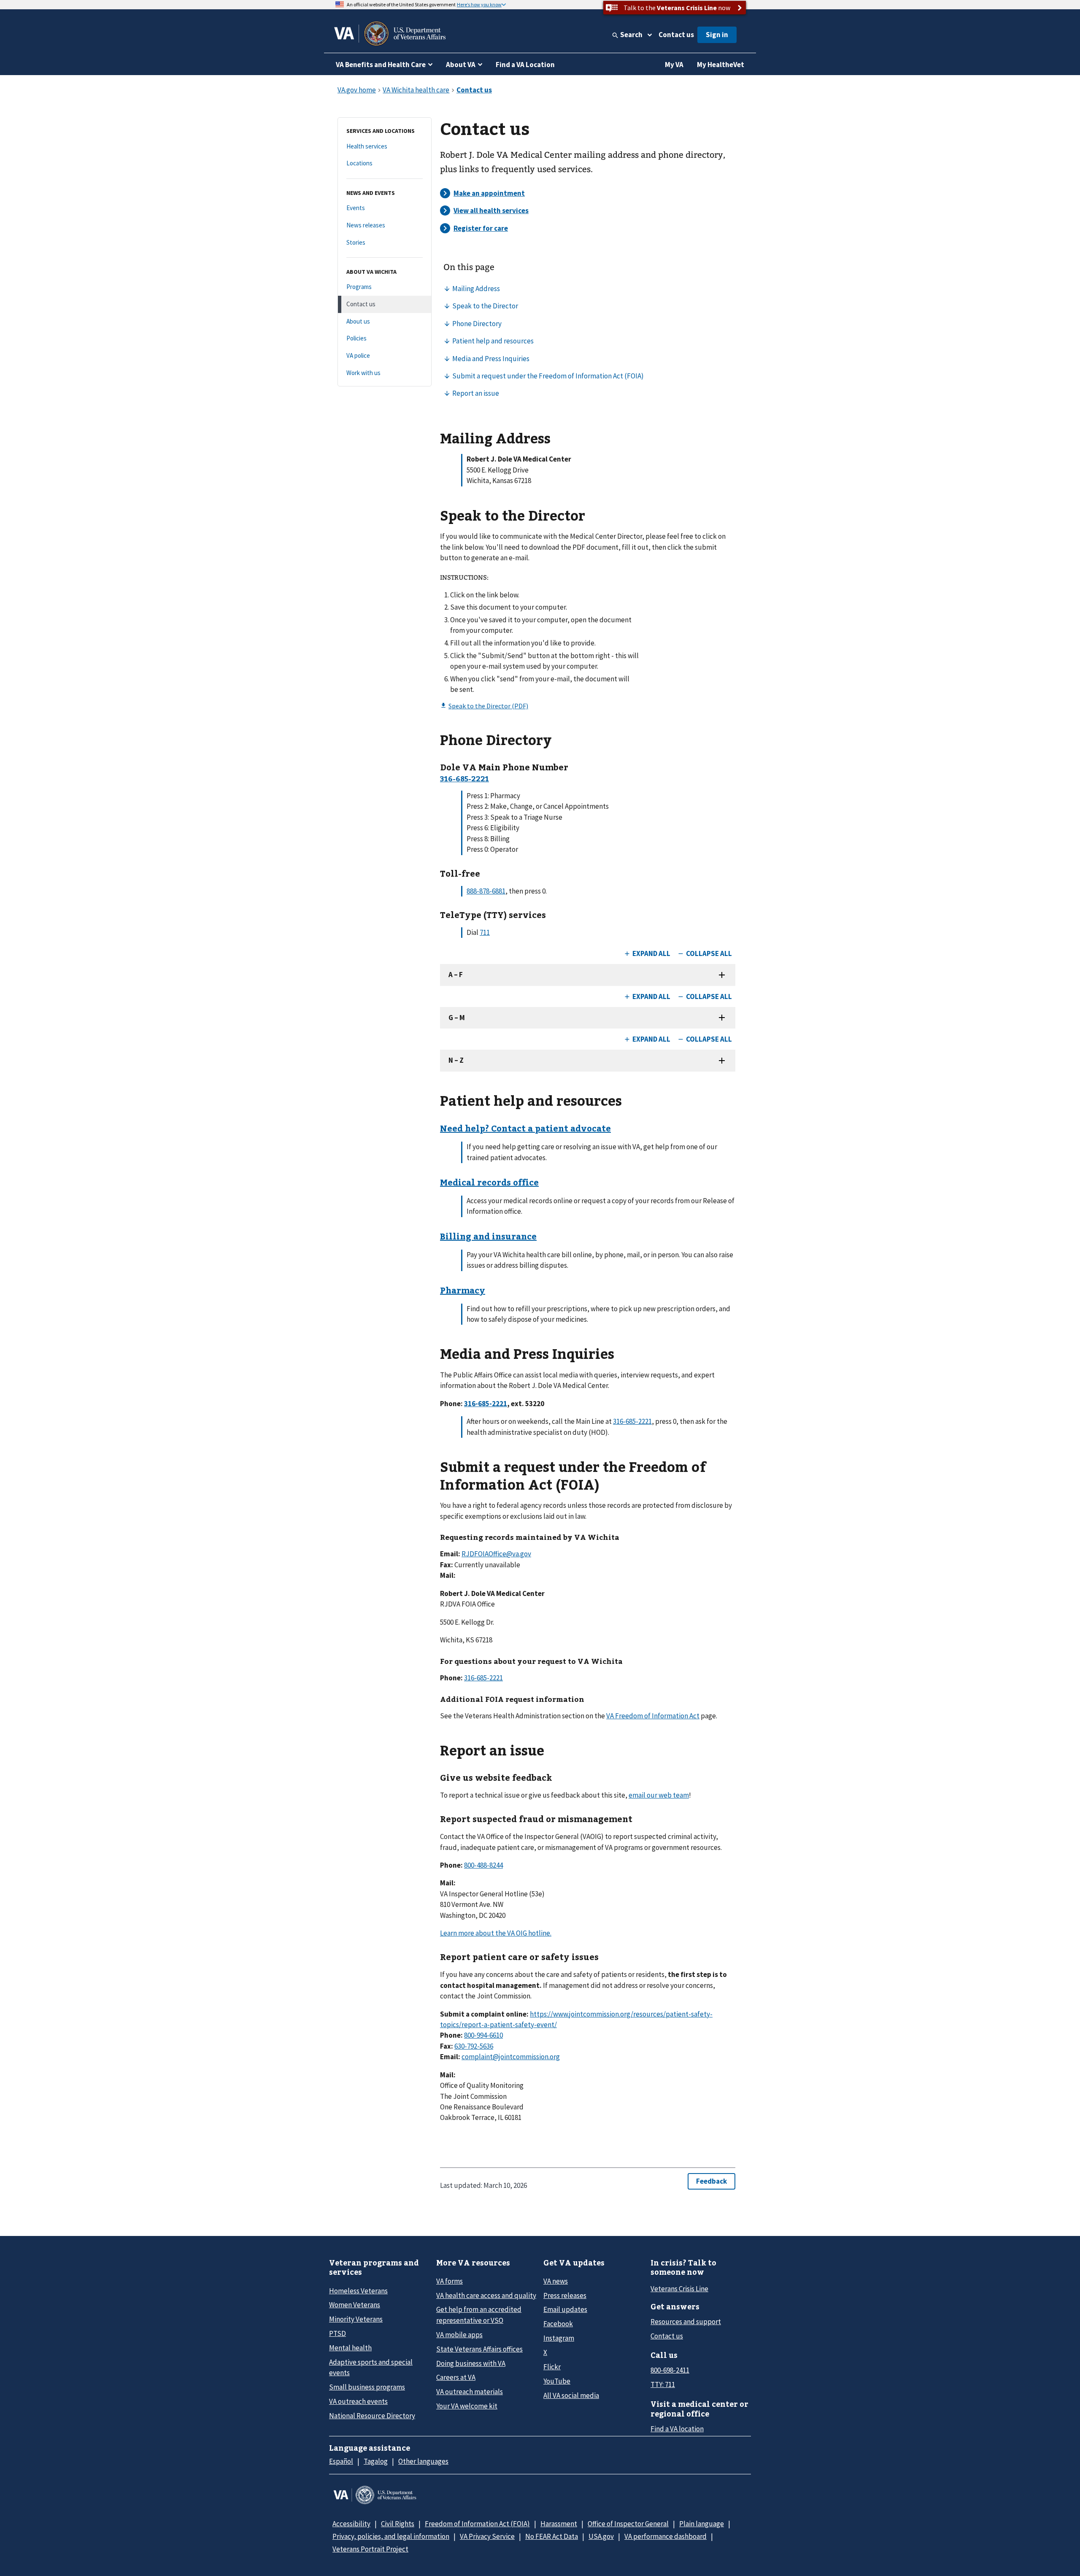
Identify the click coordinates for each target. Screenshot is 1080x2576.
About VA (461, 65)
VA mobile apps (459, 2335)
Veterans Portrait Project (370, 2549)
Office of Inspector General (628, 2524)
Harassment (559, 2524)
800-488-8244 (483, 1865)
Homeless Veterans (358, 2291)
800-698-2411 (670, 2370)
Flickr (552, 2367)
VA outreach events (358, 2401)
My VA (674, 65)
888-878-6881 (486, 891)
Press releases (565, 2295)
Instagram (559, 2338)
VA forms (450, 2281)
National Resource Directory (372, 2416)
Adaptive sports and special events (371, 2367)
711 (485, 932)
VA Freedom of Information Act (653, 1716)
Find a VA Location (525, 65)
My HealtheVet (721, 65)
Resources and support (686, 2322)
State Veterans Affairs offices (479, 2349)
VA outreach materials (470, 2392)
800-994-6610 (483, 2035)
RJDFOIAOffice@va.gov (496, 1554)
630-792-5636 (474, 2046)
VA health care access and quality (486, 2295)
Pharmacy (463, 1290)
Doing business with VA (471, 2363)
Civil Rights (398, 2524)
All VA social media (571, 2395)
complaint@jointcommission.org (511, 2057)
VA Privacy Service (487, 2536)
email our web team (659, 1795)
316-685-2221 (632, 1421)
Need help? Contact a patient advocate (525, 1128)
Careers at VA (456, 2377)
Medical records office (489, 1182)
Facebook (558, 2324)
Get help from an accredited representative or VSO (479, 2315)
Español (341, 2461)
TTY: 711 (663, 2384)
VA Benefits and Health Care (381, 65)
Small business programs (367, 2387)
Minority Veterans (356, 2319)
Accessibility (351, 2524)
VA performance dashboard (666, 2536)
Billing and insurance (488, 1236)
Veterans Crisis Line (679, 2289)
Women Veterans (355, 2305)
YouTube (557, 2381)
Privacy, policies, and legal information (391, 2536)
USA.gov (601, 2536)
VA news (556, 2281)
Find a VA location (677, 2429)
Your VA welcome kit (467, 2406)
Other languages (423, 2461)
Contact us (676, 35)
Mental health (350, 2348)
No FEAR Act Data (552, 2536)
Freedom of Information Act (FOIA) (477, 2524)
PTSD (337, 2333)
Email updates (565, 2309)
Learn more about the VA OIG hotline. (496, 1933)
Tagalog (376, 2461)
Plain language (702, 2524)
